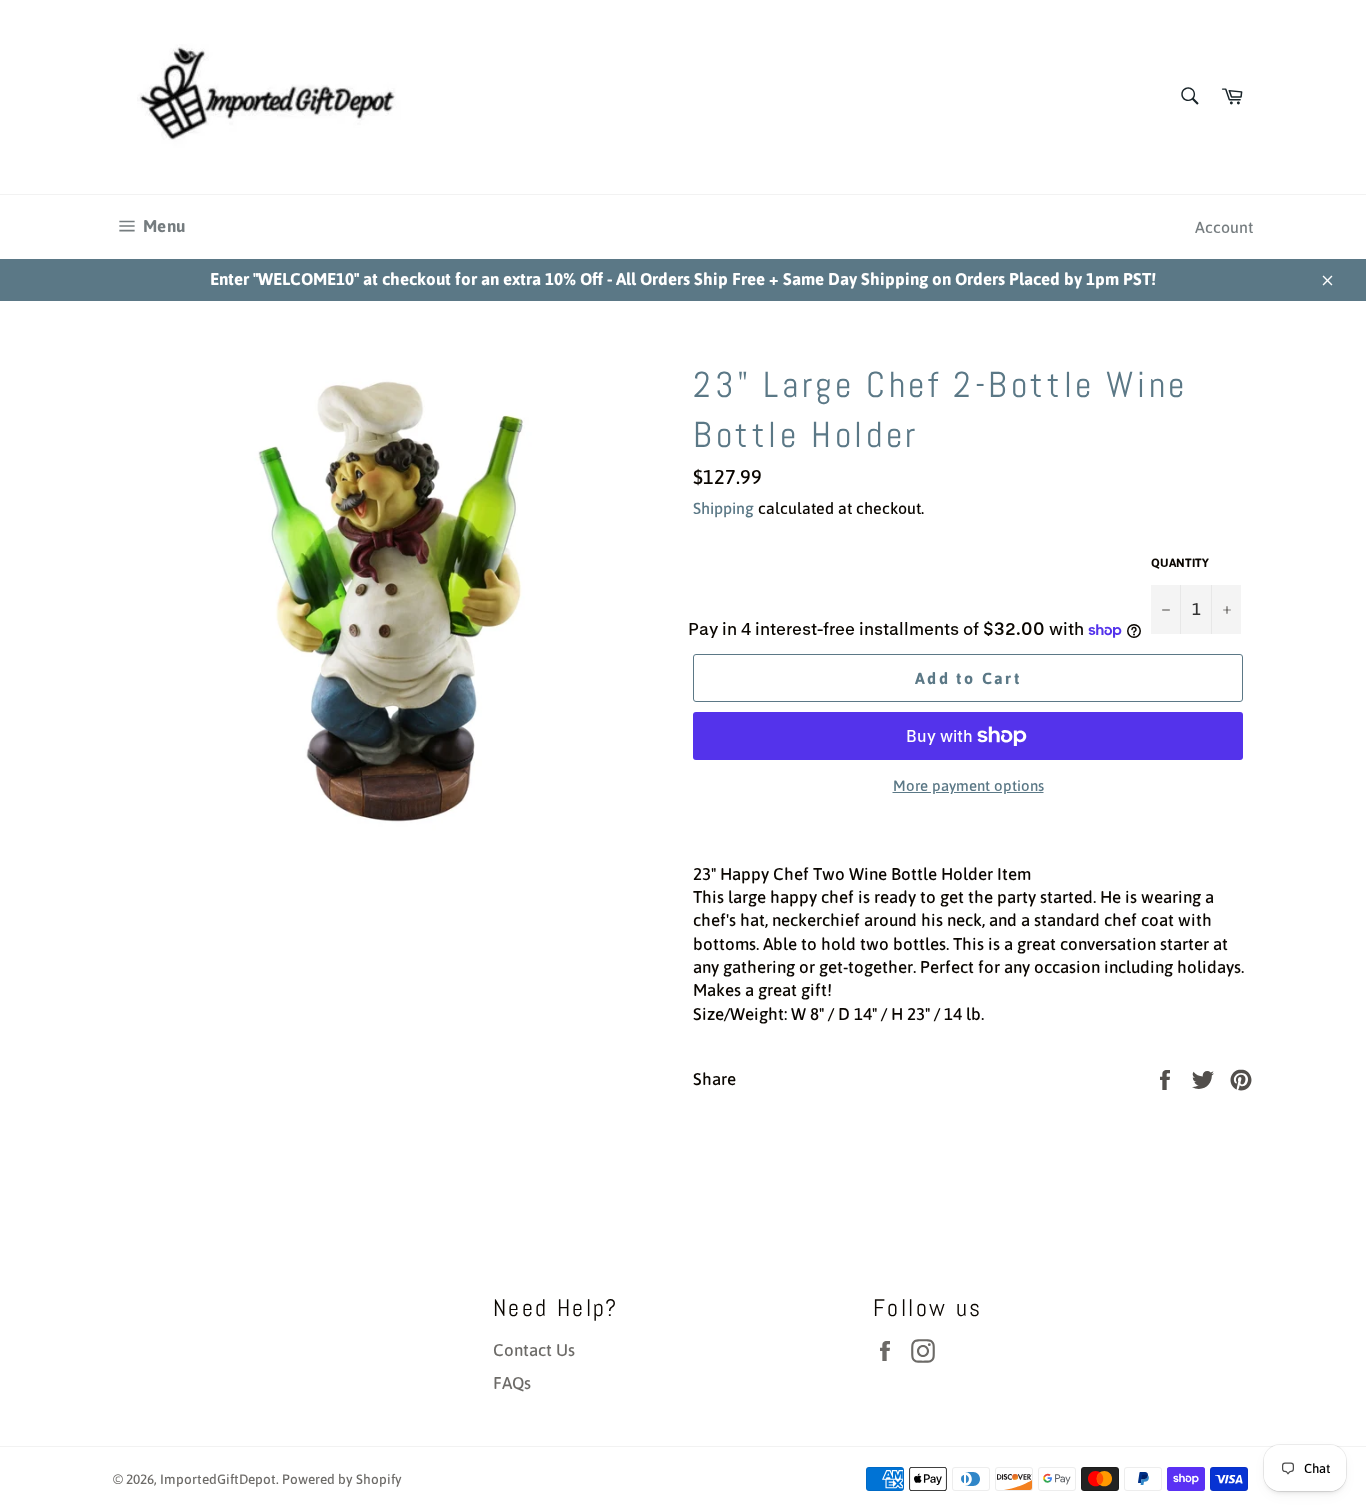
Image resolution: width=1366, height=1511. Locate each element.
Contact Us (534, 1350)
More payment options (968, 785)
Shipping (723, 508)
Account (1224, 227)
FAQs (512, 1383)
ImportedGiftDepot (218, 1479)
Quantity (1180, 563)
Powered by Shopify (342, 1479)
